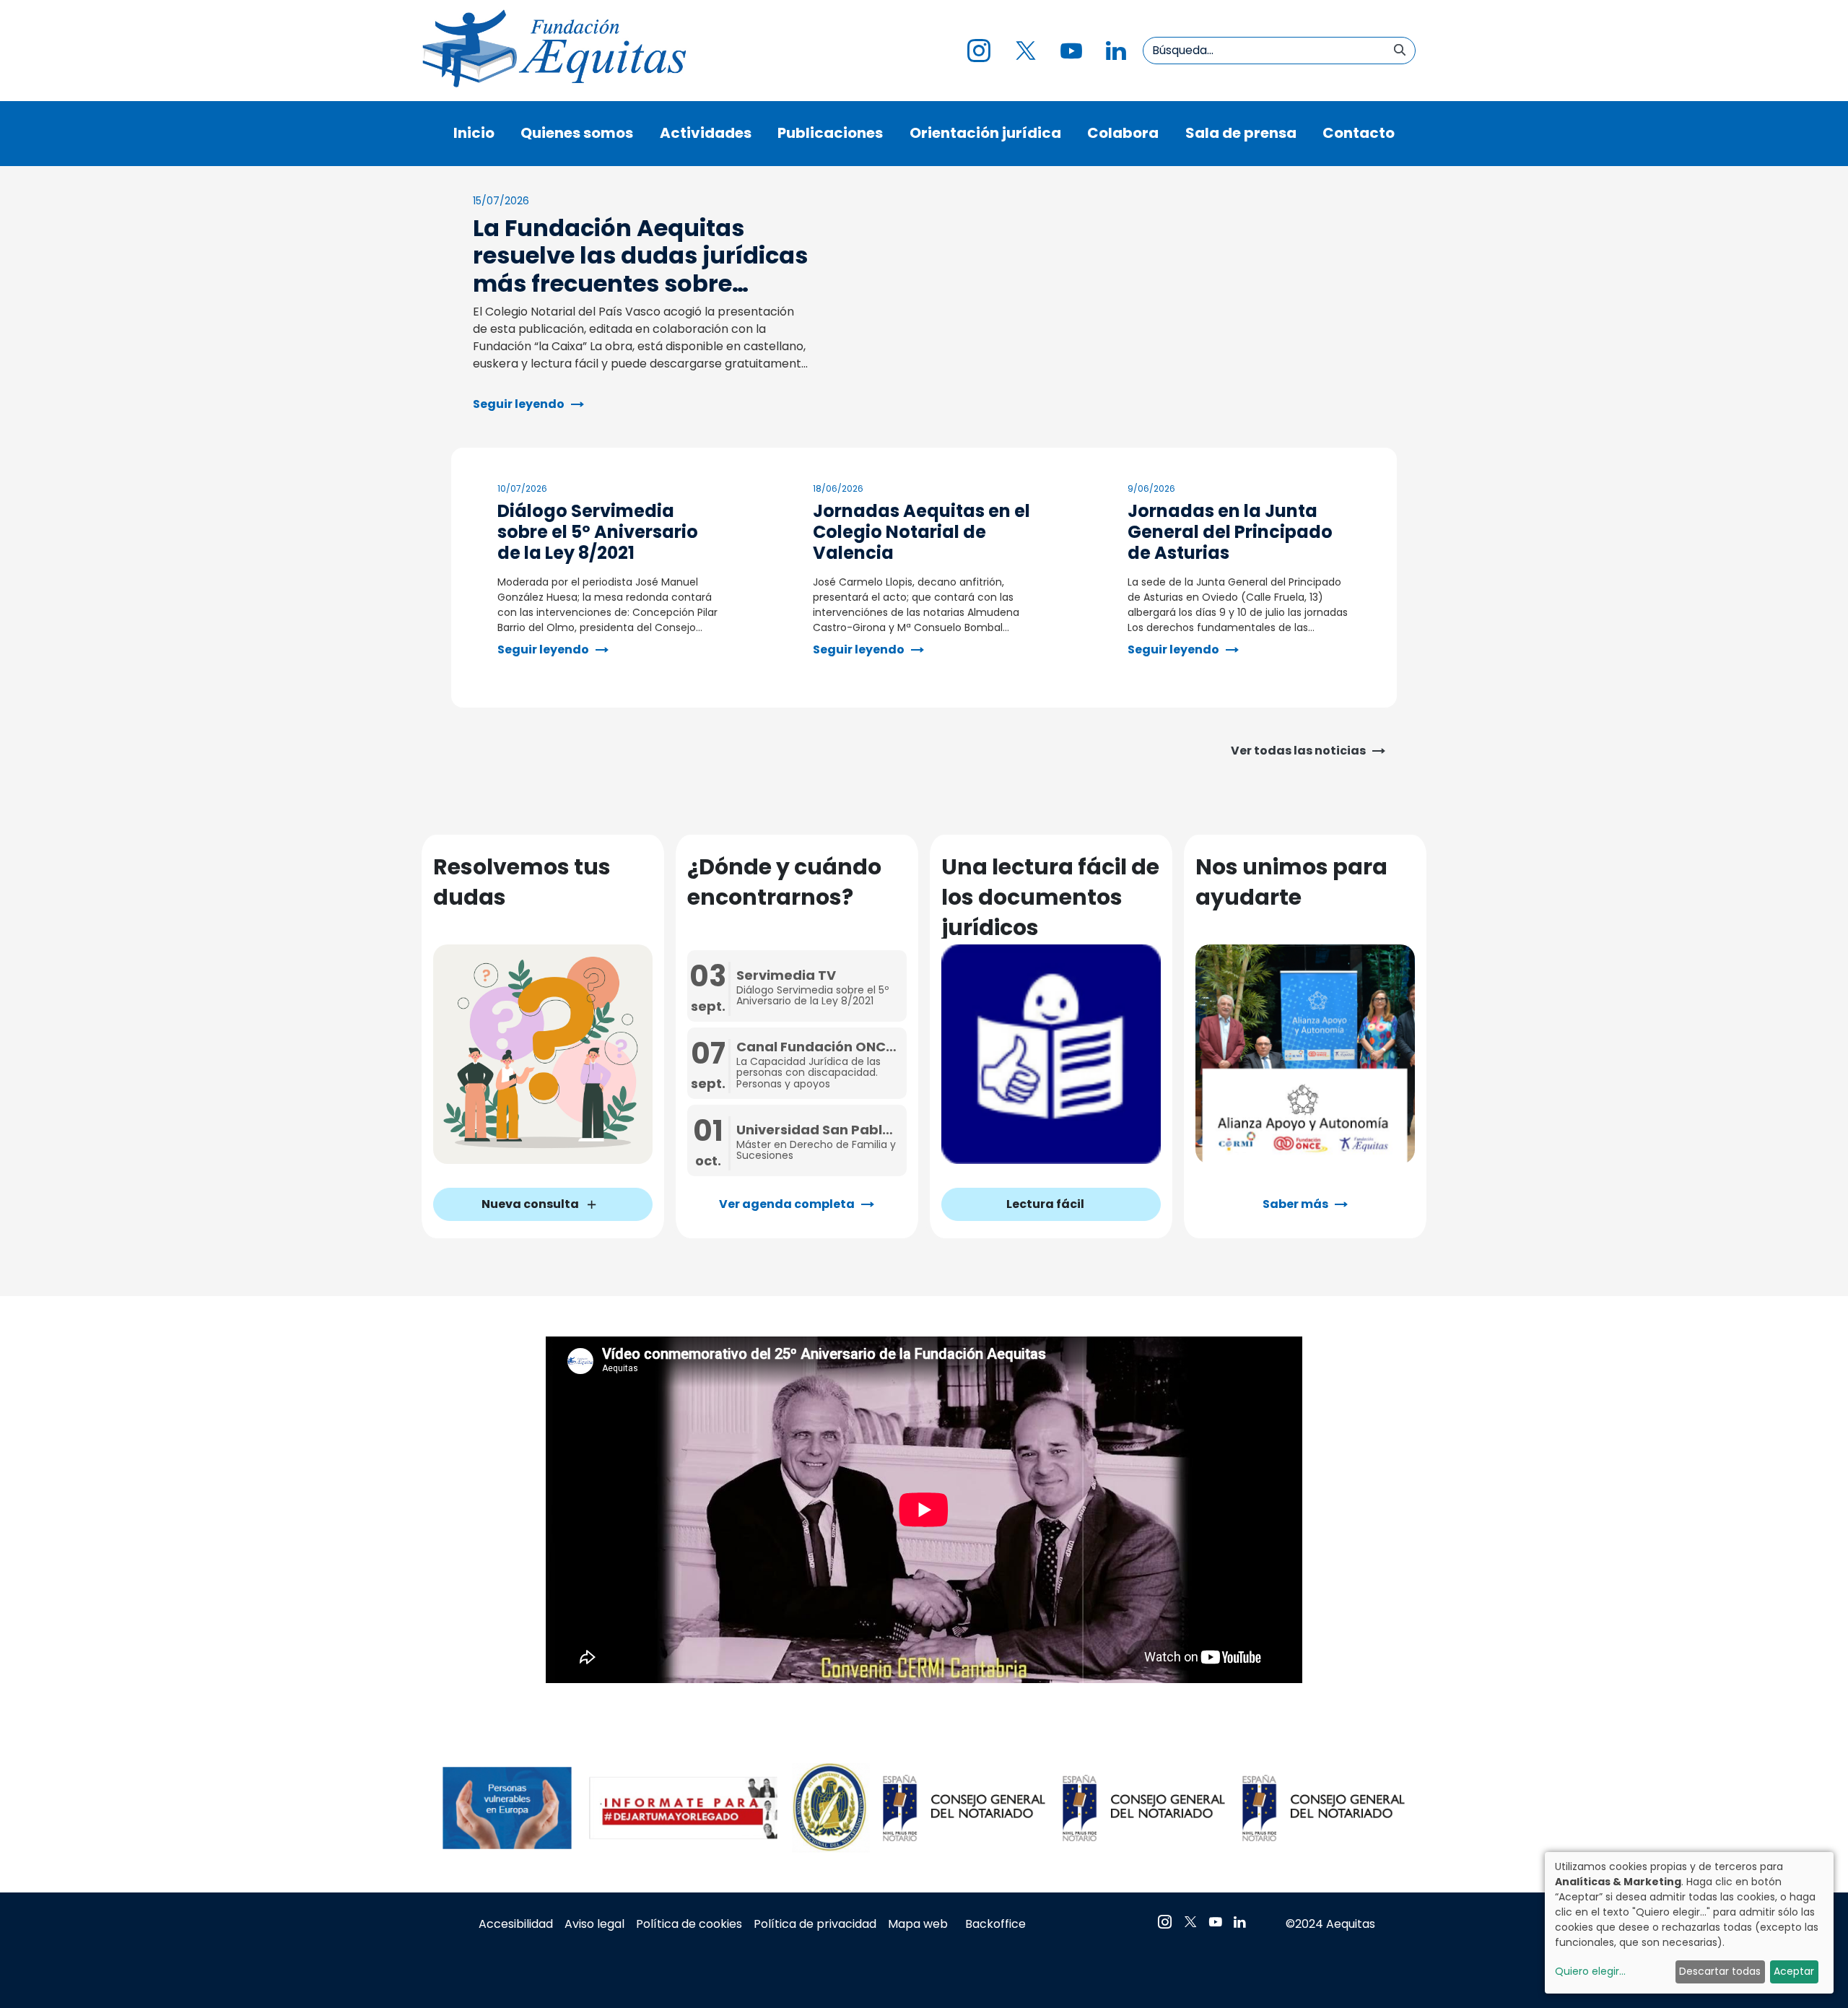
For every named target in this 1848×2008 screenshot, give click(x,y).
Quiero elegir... (1590, 1971)
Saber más (1295, 1204)
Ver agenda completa (787, 1204)
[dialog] (1689, 1923)
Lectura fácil (1045, 1204)
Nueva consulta (530, 1204)
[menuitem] (474, 134)
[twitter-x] (1025, 51)
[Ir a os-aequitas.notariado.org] (552, 51)
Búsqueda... (1183, 50)
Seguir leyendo (519, 404)
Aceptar (1794, 1971)
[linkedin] (1116, 51)
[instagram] (979, 51)
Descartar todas (1720, 1971)
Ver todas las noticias (1298, 751)
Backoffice (995, 1924)
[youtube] (1071, 51)
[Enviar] (1400, 51)
